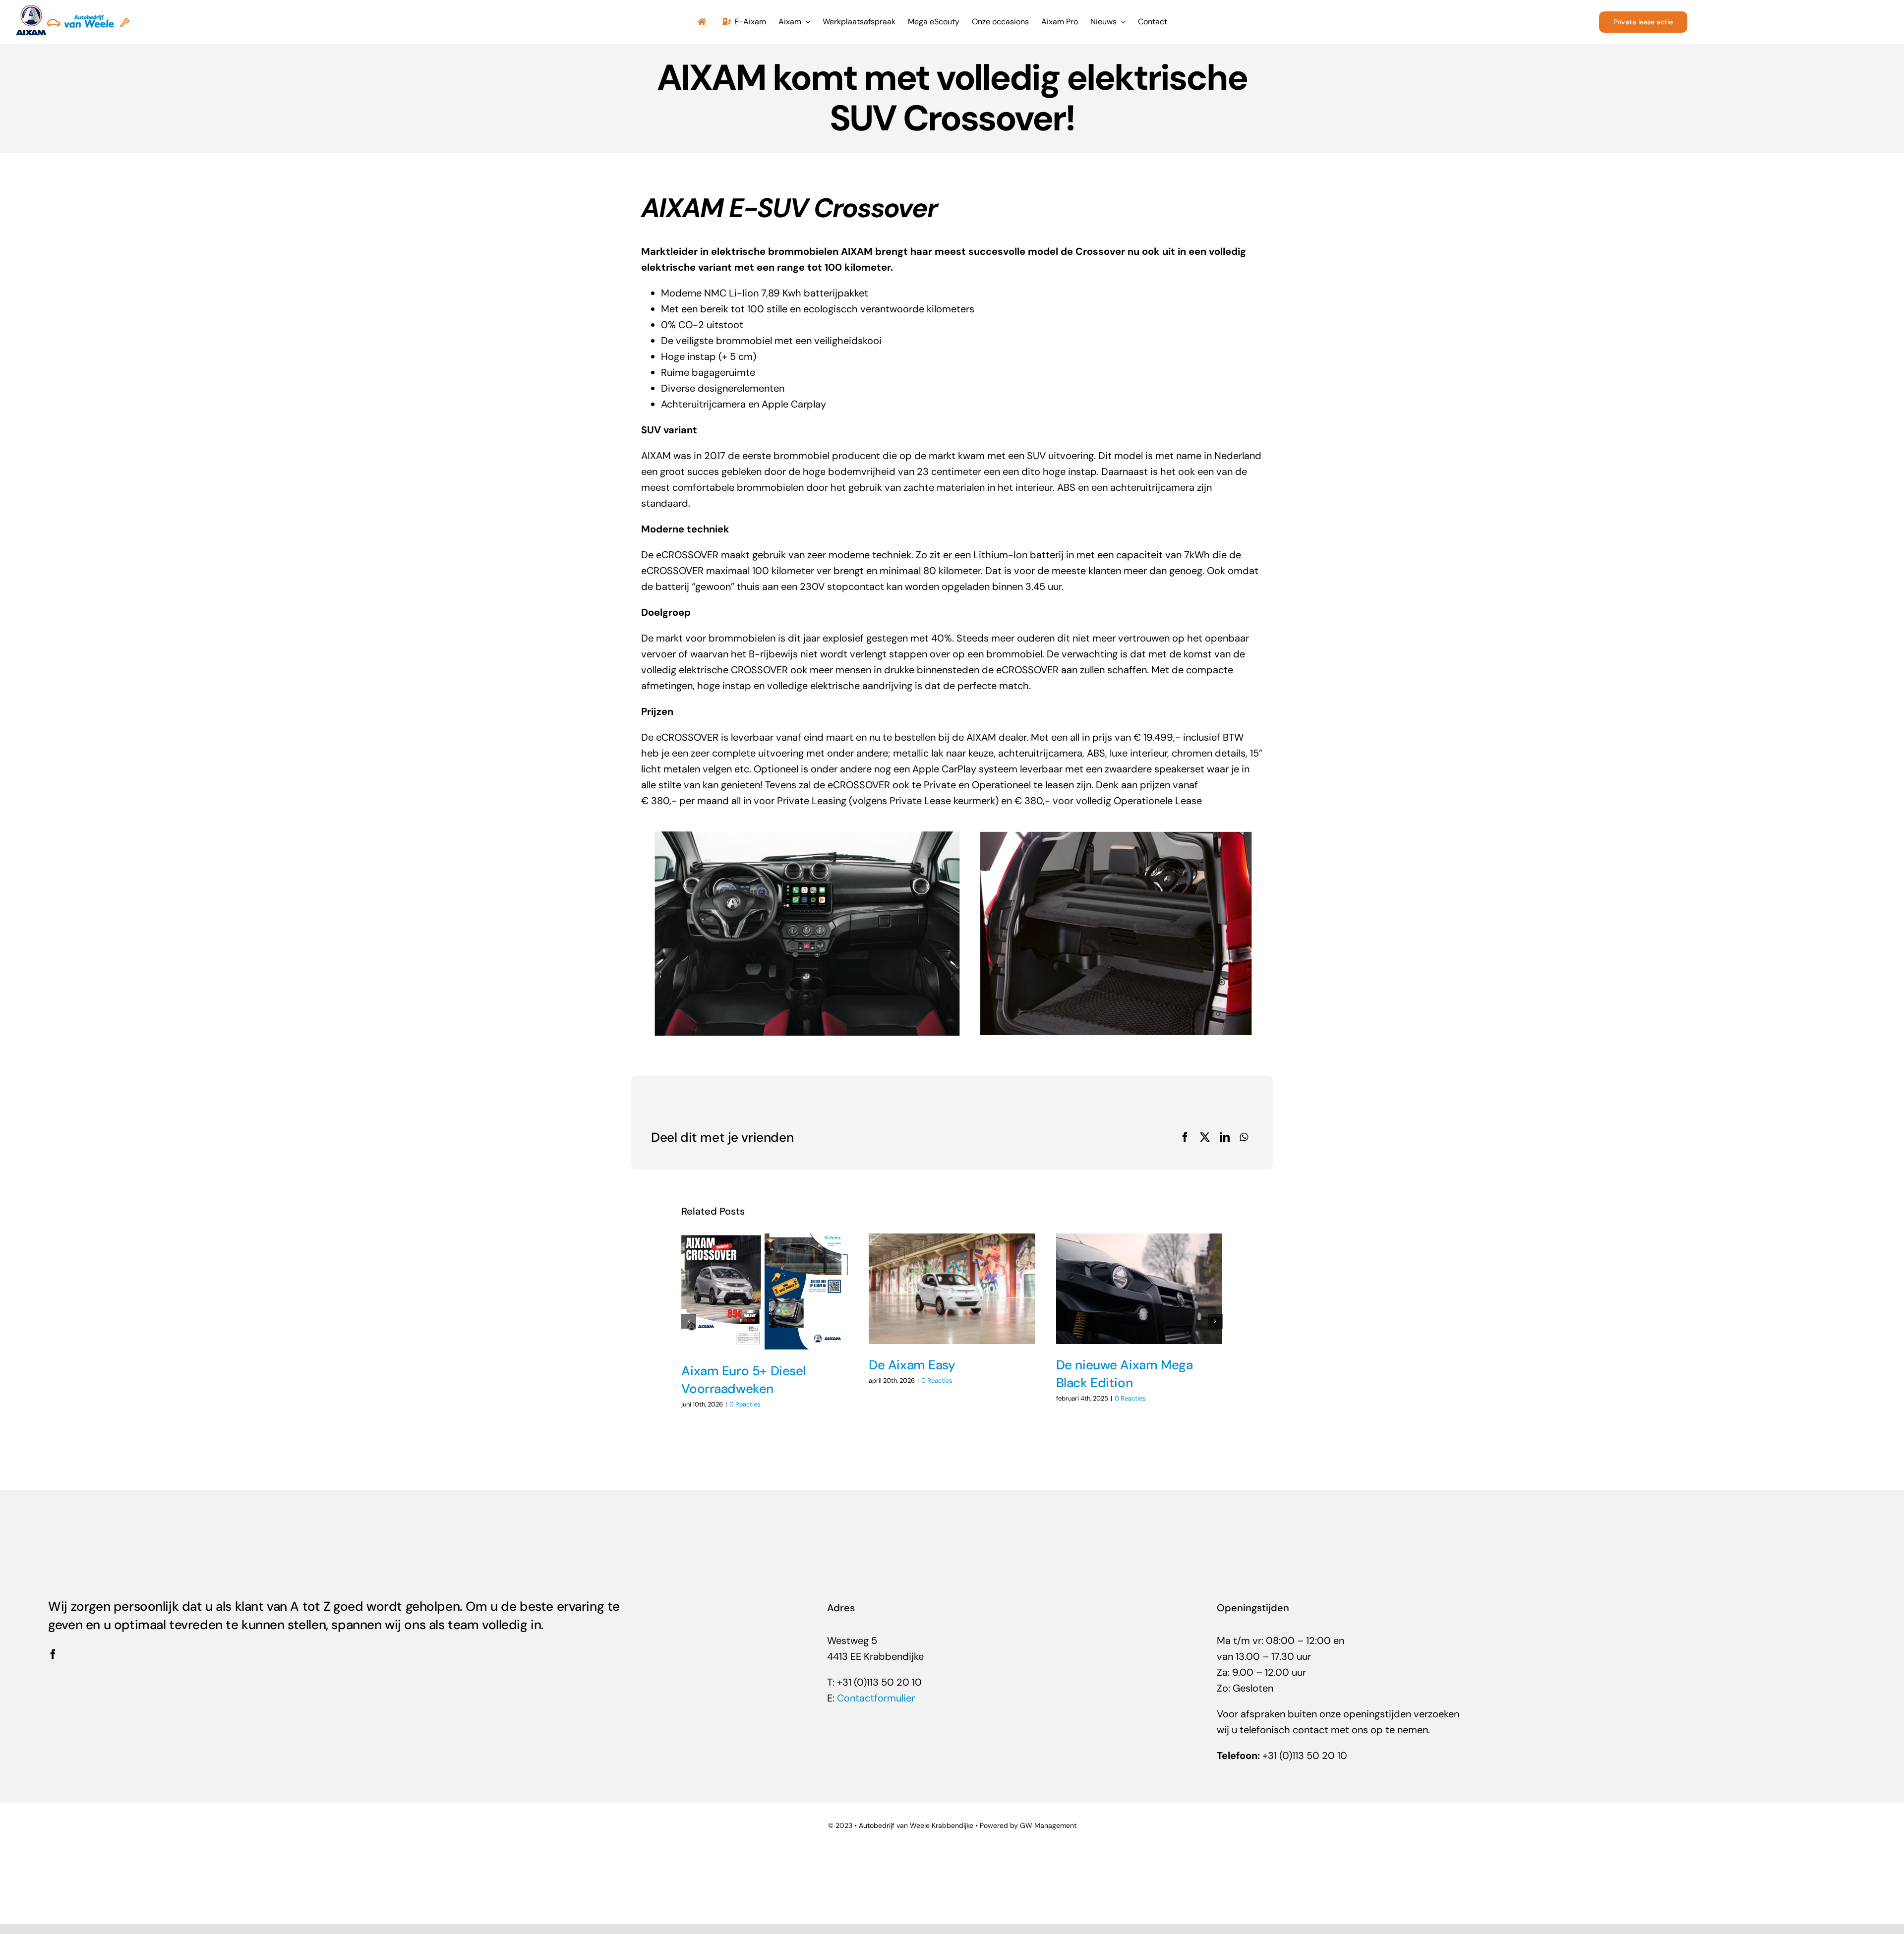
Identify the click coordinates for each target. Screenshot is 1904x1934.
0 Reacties (745, 1404)
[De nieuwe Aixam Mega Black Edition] (1139, 1289)
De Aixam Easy (912, 1365)
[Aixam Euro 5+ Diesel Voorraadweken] (765, 1292)
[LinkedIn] (1225, 1137)
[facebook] (53, 1654)
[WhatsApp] (1244, 1137)
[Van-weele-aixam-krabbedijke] (73, 10)
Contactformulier (876, 1698)
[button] (689, 1321)
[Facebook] (1185, 1137)
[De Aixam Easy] (952, 1289)
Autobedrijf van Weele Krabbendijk (914, 1825)
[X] (1205, 1137)
